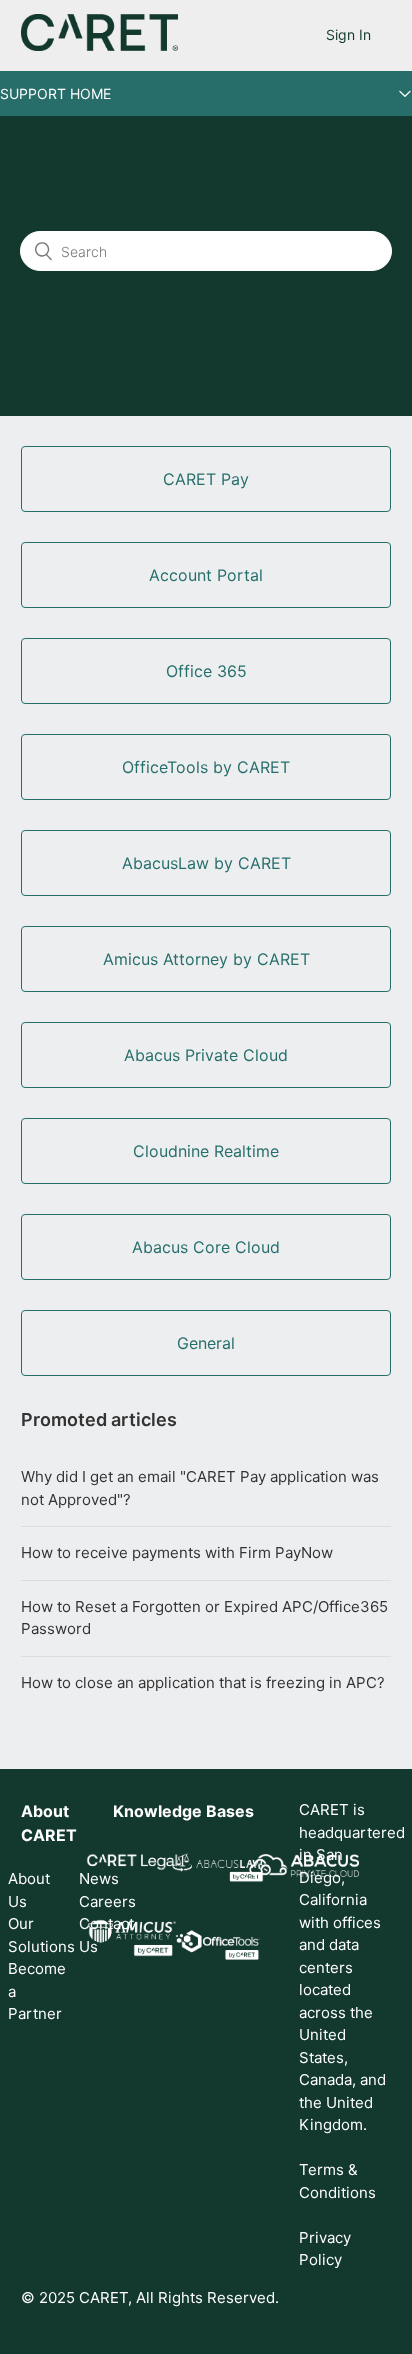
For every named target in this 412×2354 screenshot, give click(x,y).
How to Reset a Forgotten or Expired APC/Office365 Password (204, 1618)
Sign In (348, 34)
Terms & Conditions (337, 2181)
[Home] (99, 45)
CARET (49, 1835)
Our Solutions (31, 1935)
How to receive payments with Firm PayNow (177, 1552)
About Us (29, 1890)
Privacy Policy (325, 2249)
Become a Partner (31, 1991)
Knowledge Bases (183, 1811)
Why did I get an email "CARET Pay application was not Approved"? (200, 1488)
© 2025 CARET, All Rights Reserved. (150, 2297)
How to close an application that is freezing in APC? (203, 1682)
